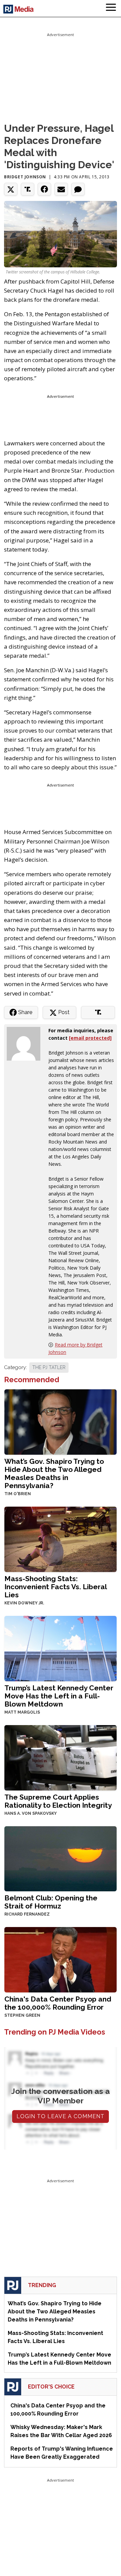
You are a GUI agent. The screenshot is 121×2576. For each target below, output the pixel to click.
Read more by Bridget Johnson (75, 1348)
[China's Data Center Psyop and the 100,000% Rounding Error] (61, 1959)
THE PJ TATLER (49, 1367)
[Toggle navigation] (111, 8)
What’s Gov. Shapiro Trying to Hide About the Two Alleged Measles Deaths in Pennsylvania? (54, 1473)
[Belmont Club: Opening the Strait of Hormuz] (61, 1858)
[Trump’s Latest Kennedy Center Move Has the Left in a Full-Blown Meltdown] (61, 1648)
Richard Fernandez (27, 1914)
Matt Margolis (22, 1712)
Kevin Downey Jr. (24, 1603)
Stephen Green (22, 2015)
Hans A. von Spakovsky (31, 1813)
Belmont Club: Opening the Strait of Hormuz (51, 1902)
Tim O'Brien (18, 1494)
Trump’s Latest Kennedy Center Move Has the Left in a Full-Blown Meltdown (59, 1696)
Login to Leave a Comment (61, 2116)
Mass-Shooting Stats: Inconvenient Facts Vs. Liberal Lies (55, 1587)
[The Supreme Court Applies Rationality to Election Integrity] (61, 1757)
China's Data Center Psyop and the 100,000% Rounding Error (58, 2003)
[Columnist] (26, 1043)
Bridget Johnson (25, 177)
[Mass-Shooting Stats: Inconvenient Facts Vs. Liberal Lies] (61, 1539)
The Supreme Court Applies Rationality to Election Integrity (58, 1801)
